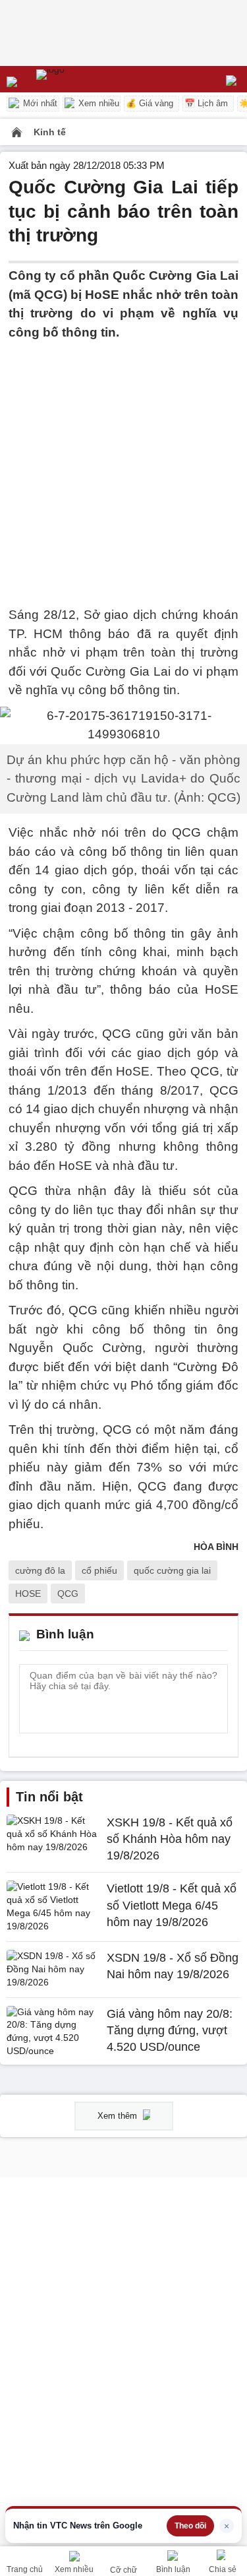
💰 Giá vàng (150, 103)
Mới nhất (39, 103)
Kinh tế (50, 132)
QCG (68, 1594)
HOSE (28, 1594)
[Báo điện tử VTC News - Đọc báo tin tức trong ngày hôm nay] (81, 79)
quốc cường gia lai (172, 1570)
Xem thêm (119, 2116)
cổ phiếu (99, 1570)
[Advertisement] (123, 466)
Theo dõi (190, 2526)
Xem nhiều (97, 103)
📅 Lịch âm (206, 103)
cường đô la (40, 1570)
